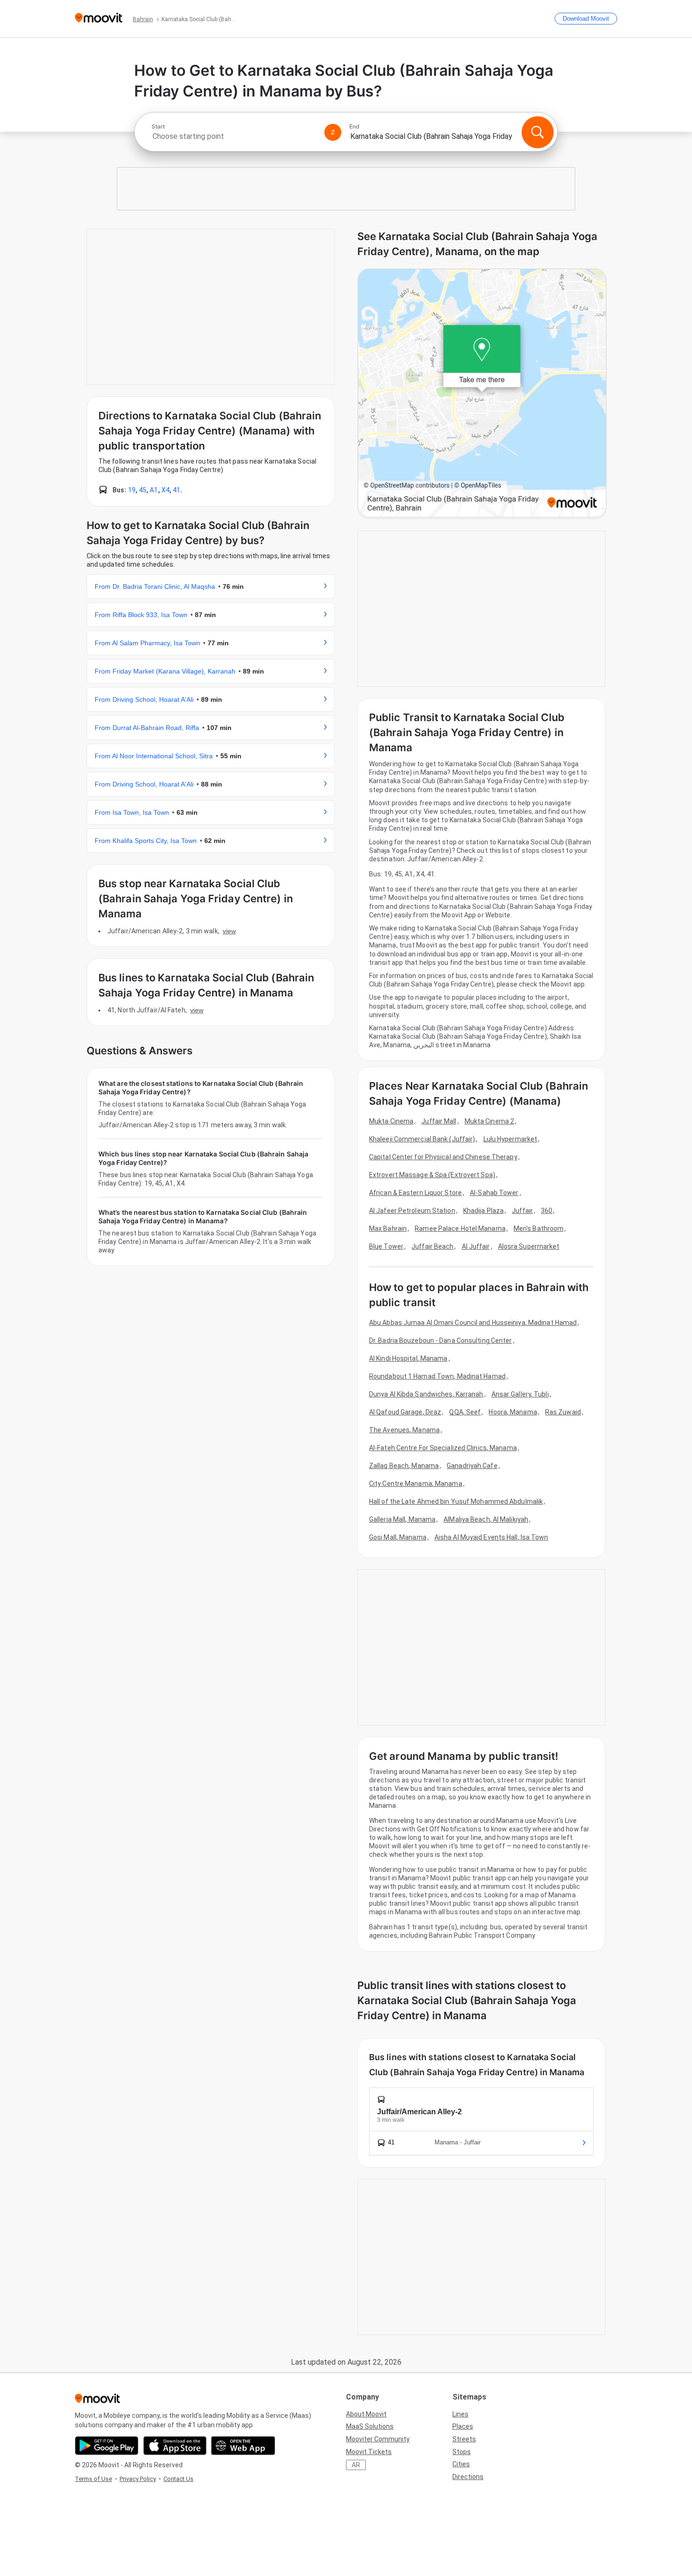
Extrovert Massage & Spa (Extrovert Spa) (432, 1175)
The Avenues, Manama (404, 1430)
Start (158, 127)
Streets (464, 2439)
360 (547, 1211)
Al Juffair (476, 1246)
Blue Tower (386, 1246)
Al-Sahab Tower (494, 1193)
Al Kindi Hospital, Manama (408, 1358)
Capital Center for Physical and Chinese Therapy (443, 1157)
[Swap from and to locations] (333, 132)
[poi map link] (482, 394)
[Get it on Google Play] (107, 2446)
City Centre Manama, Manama (416, 1484)
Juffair (522, 1211)
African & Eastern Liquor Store (415, 1193)
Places (463, 2426)
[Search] (538, 132)
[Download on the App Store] (175, 2446)
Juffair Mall (439, 1121)
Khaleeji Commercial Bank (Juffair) (422, 1139)
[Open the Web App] (243, 2446)
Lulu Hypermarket (511, 1139)
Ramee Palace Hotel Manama (460, 1228)
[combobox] (234, 136)
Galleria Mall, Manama (402, 1519)
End (354, 127)
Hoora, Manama (513, 1412)
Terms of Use (93, 2479)
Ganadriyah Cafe (472, 1466)
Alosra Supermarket (529, 1246)
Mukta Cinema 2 (489, 1121)
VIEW (229, 931)
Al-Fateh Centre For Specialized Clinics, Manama (443, 1448)
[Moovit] (99, 19)
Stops (462, 2452)
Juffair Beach (432, 1246)
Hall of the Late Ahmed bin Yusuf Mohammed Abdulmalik (456, 1501)
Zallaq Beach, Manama (404, 1466)
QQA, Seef (465, 1412)
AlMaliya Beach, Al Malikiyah (486, 1519)
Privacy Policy (138, 2479)
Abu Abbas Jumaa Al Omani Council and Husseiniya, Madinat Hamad (473, 1323)
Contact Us (178, 2479)
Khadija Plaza (483, 1211)
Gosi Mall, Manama (398, 1537)
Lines (460, 2414)
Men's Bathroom (539, 1228)
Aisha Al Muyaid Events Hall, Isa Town (491, 1537)
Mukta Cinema (391, 1121)
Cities (461, 2464)
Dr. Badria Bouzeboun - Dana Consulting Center (441, 1340)
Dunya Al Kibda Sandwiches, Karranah (426, 1394)
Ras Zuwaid (563, 1412)
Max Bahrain (388, 1228)
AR (356, 2465)
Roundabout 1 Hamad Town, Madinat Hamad (437, 1376)
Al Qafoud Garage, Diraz (405, 1412)
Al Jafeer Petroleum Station (412, 1211)
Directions (468, 2477)
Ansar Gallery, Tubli (520, 1394)
